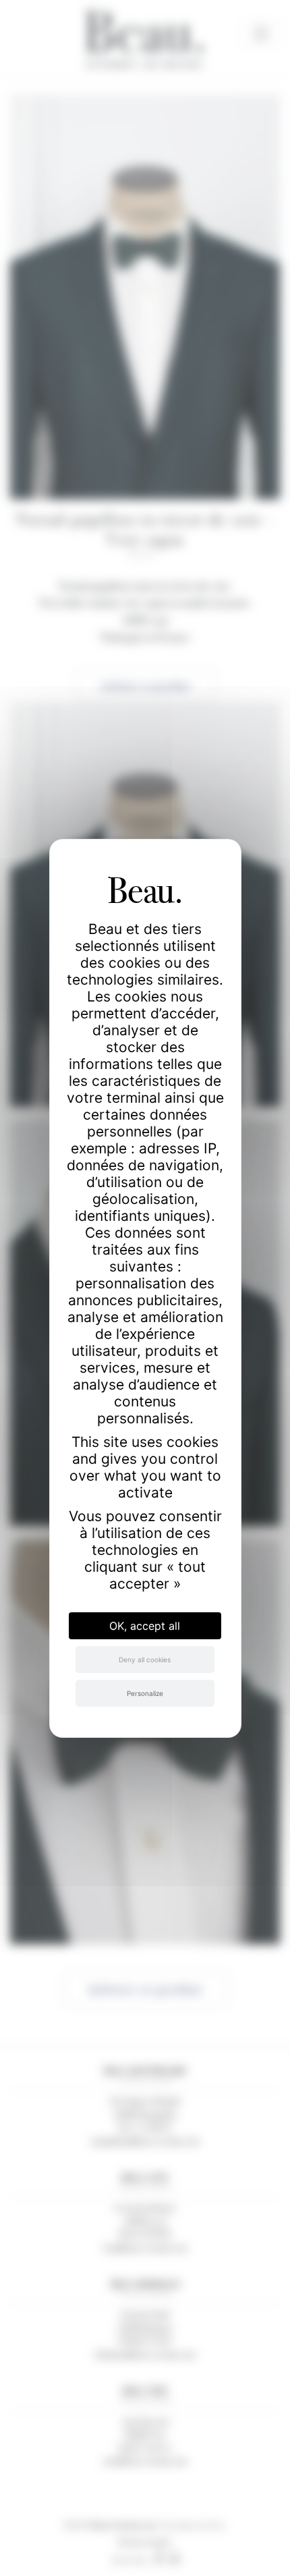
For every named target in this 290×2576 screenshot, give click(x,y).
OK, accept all (145, 1626)
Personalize (145, 1693)
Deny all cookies (145, 1660)
